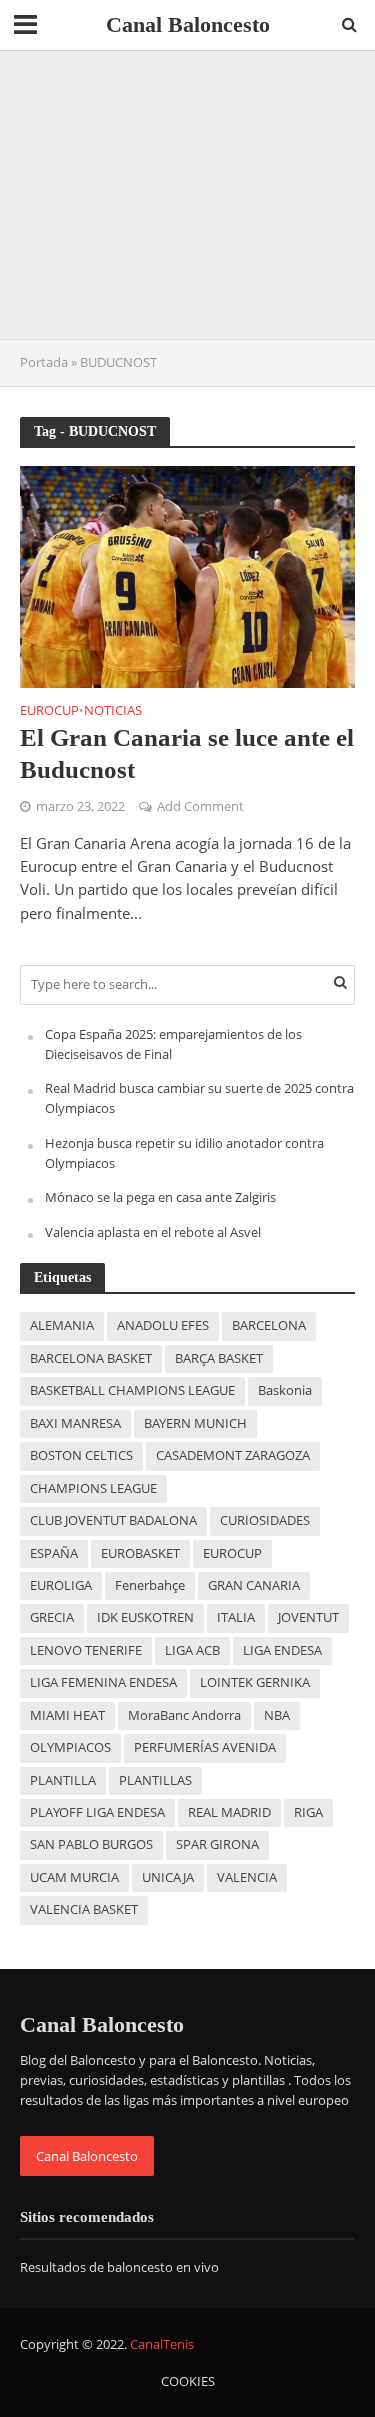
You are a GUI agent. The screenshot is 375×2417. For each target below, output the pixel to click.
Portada (44, 362)
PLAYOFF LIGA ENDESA (97, 1812)
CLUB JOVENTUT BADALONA (113, 1520)
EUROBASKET (140, 1553)
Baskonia (285, 1390)
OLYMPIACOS (70, 1747)
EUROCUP (232, 1553)
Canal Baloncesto (188, 25)
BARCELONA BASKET (91, 1358)
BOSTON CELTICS (81, 1455)
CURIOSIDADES (265, 1520)
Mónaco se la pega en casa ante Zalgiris (160, 1197)
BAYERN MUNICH (195, 1423)
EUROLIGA (61, 1585)
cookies (188, 2381)
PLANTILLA (63, 1780)
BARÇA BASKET (219, 1358)
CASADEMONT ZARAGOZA (233, 1455)
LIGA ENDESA (282, 1650)
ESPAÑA (54, 1553)
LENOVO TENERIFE (86, 1650)
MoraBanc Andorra (184, 1715)
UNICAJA (168, 1877)
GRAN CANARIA (254, 1585)
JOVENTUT (308, 1617)
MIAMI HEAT (67, 1715)
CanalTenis (162, 2344)
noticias (113, 712)
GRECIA (52, 1617)
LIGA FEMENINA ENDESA (103, 1682)
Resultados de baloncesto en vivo (119, 2267)
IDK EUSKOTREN (145, 1617)
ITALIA (236, 1617)
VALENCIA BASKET (84, 1909)
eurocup (49, 712)
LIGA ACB (192, 1650)
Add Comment (200, 806)
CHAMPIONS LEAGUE (93, 1488)
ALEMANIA (62, 1325)
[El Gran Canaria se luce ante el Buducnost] (187, 575)
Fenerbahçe (150, 1585)
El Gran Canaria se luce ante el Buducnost (187, 753)
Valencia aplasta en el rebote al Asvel (153, 1232)
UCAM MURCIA (74, 1877)
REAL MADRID (229, 1812)
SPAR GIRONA (217, 1844)
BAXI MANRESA (75, 1423)
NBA (277, 1715)
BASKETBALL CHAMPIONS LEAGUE (132, 1390)
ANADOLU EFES (163, 1325)
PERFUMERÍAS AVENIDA (205, 1747)
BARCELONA (269, 1325)
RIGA (308, 1812)
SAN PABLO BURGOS (91, 1844)
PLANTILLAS (155, 1780)
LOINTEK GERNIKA (255, 1682)
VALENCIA (247, 1877)
